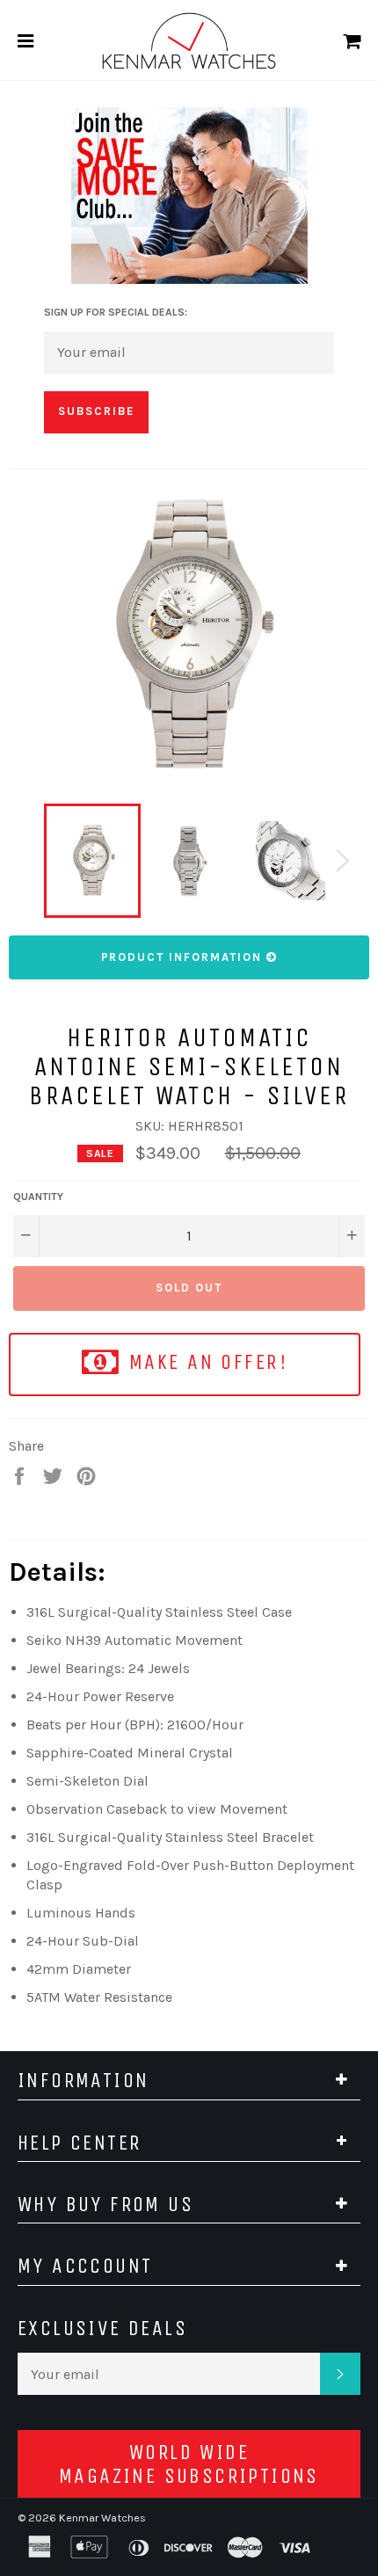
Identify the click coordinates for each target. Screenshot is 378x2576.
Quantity (38, 1197)
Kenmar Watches (102, 2518)
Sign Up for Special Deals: (116, 312)
